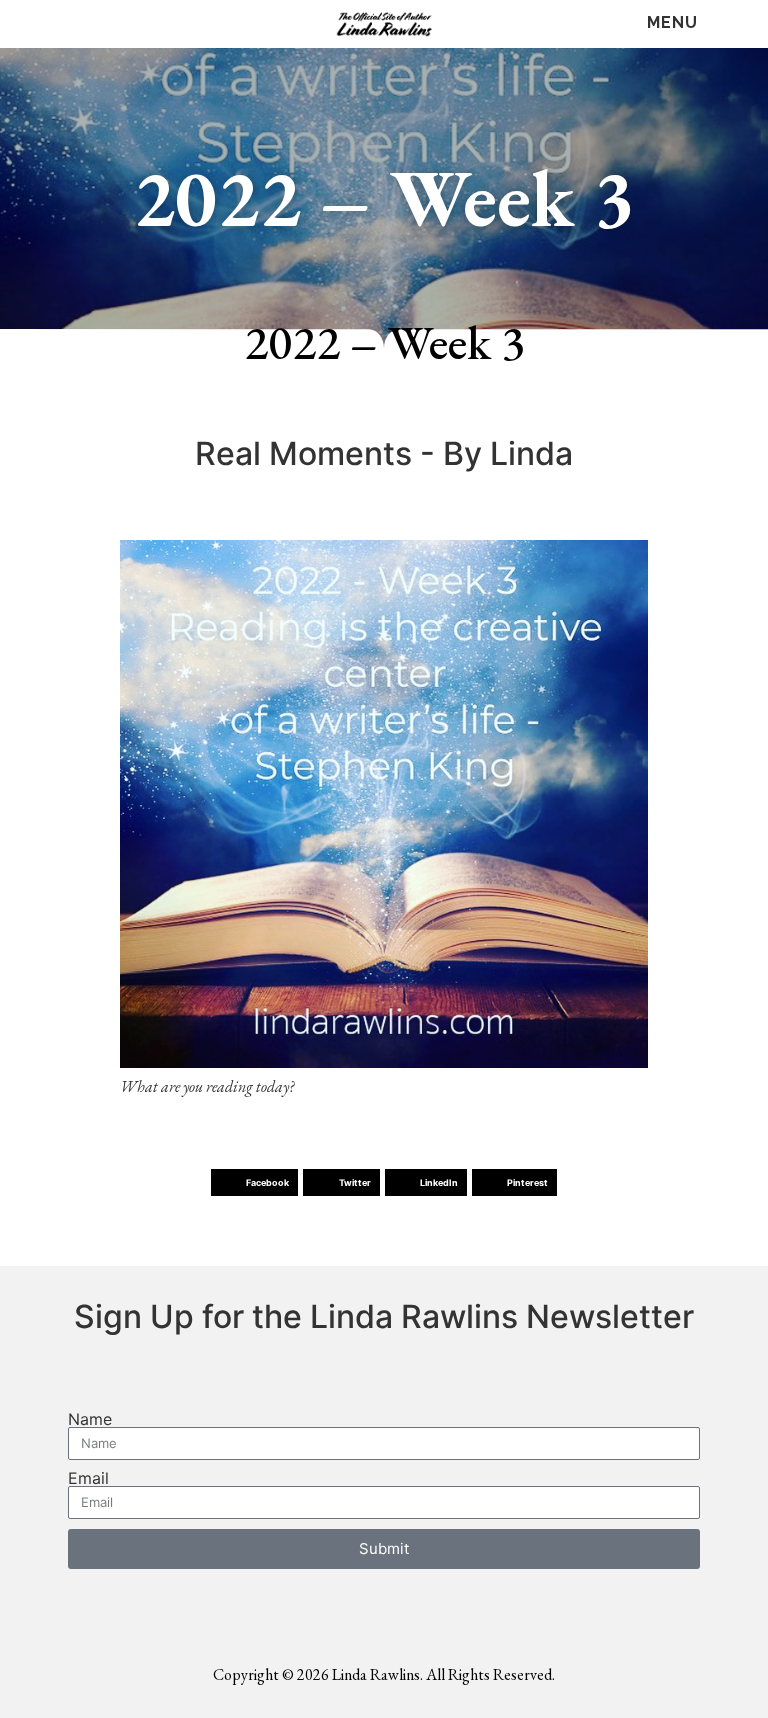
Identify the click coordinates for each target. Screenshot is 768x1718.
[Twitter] (82, 24)
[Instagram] (122, 24)
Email (88, 1478)
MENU (672, 22)
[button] (254, 1182)
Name (90, 1419)
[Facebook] (42, 24)
